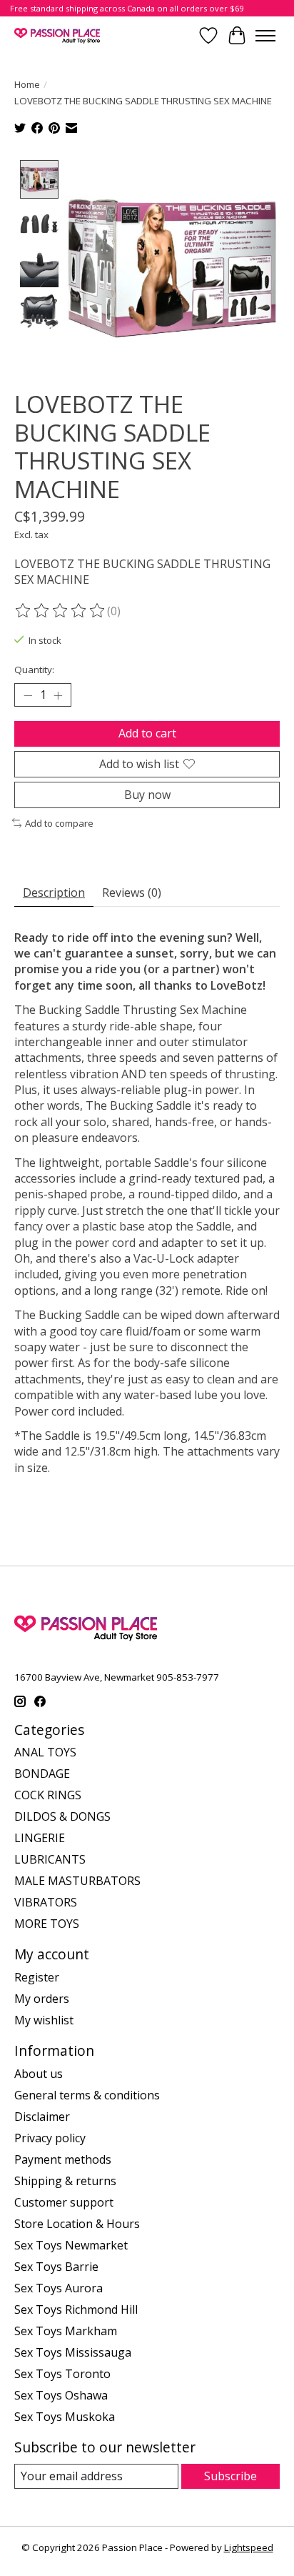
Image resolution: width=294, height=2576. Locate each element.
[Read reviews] (61, 611)
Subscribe (230, 2476)
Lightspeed (249, 2547)
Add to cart (147, 733)
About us (39, 2074)
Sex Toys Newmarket (71, 2245)
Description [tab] (54, 892)
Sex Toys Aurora (59, 2288)
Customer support (64, 2202)
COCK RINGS (48, 1795)
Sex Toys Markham (66, 2331)
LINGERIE (40, 1838)
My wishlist (44, 2020)
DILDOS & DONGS (62, 1816)
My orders (42, 1999)
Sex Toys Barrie (56, 2267)
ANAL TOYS (45, 1752)
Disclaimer (42, 2117)
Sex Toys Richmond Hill (76, 2309)
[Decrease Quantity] (28, 695)
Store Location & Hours (77, 2224)
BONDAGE (42, 1774)
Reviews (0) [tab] (132, 892)
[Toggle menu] (265, 36)
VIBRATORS (46, 1902)
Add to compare (59, 823)
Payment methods (63, 2159)
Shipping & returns (65, 2181)
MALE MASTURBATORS (77, 1881)
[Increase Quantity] (58, 695)
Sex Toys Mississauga (73, 2352)
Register (37, 1977)
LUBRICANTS (50, 1859)
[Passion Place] (57, 35)
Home (27, 84)
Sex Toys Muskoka (65, 2417)
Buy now (147, 795)
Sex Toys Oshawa (61, 2395)
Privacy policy (50, 2138)
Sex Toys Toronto (62, 2374)
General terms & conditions (87, 2095)
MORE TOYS (47, 1924)
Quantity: (34, 670)
